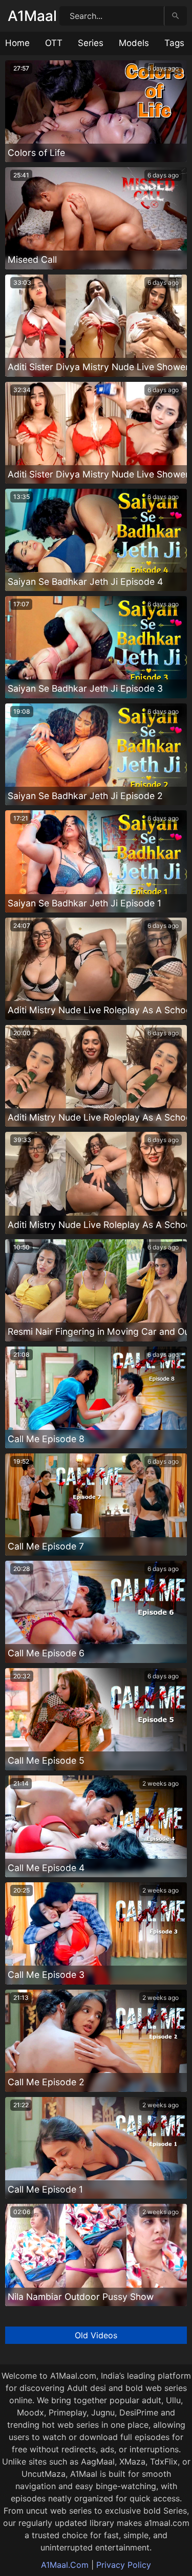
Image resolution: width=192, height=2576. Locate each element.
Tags (174, 43)
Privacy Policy (124, 2565)
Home (17, 43)
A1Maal (32, 16)
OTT (54, 43)
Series (91, 43)
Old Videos (96, 2335)
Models (134, 43)
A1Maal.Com (65, 2565)
